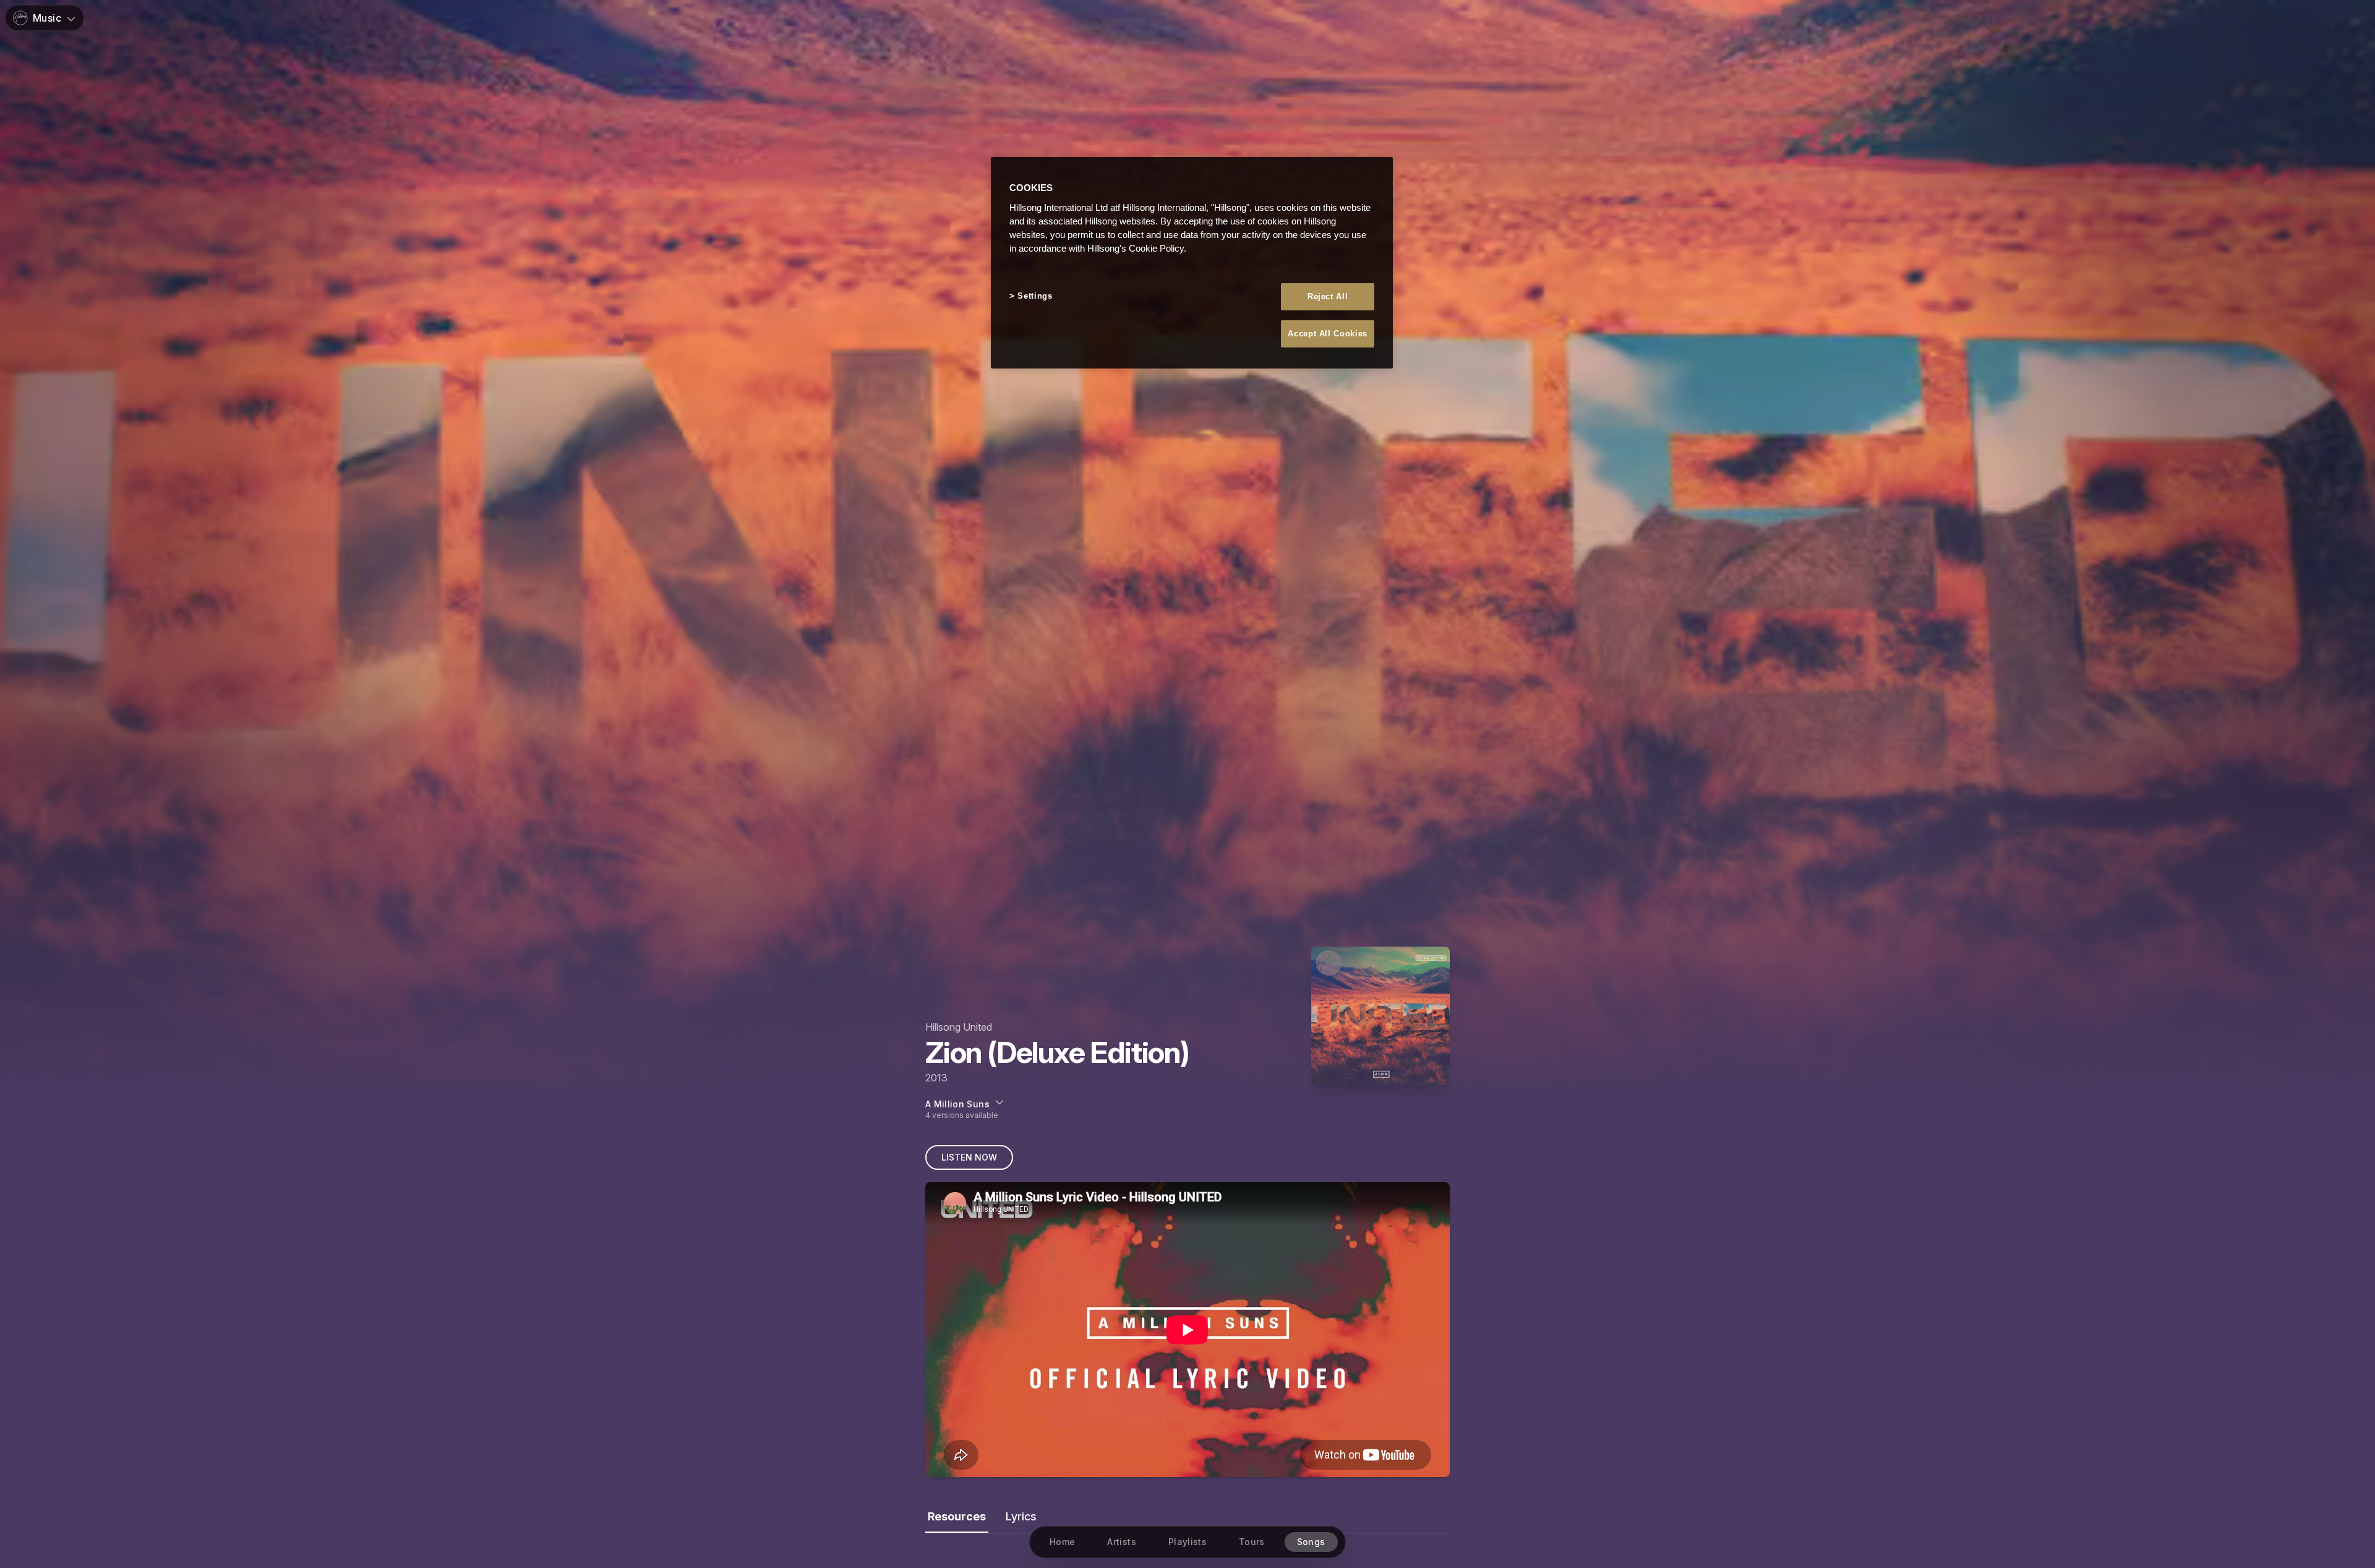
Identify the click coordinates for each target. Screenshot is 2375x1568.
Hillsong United (959, 1027)
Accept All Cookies (1328, 333)
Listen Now (969, 1157)
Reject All (1328, 296)
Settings (1035, 295)
